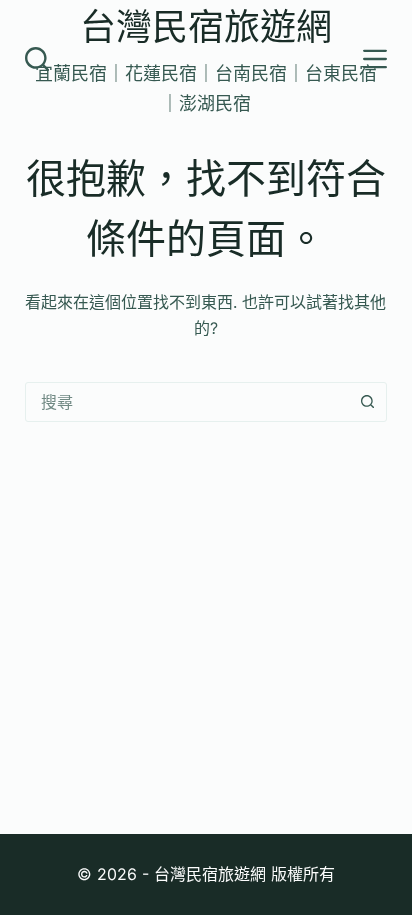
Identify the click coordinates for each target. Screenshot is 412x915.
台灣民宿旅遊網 (206, 27)
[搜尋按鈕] (367, 402)
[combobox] (187, 402)
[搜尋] (37, 59)
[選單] (375, 59)
